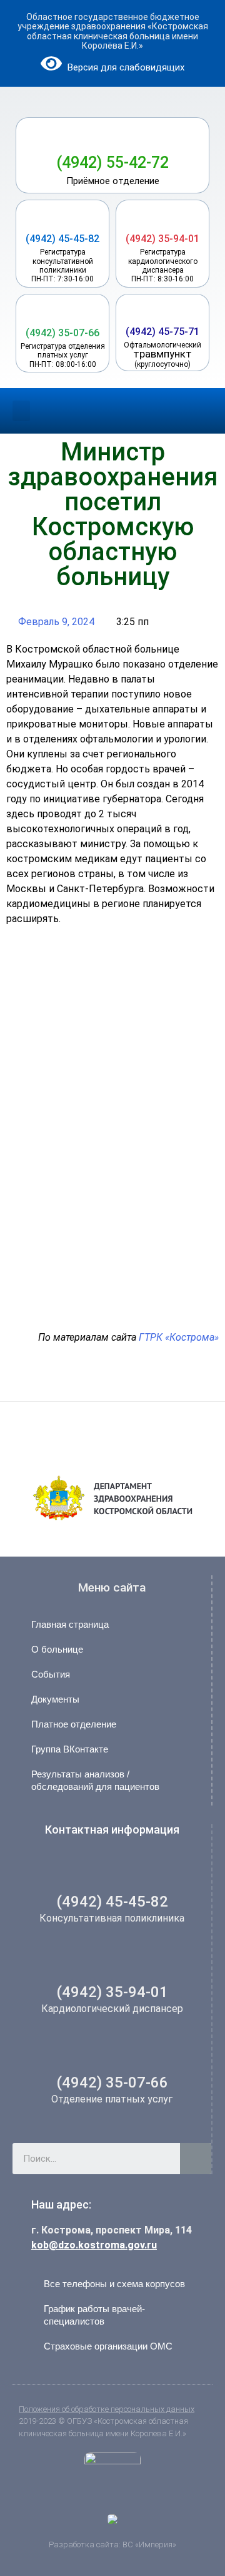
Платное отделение (74, 1724)
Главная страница (70, 1624)
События (51, 1674)
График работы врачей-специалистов (94, 2315)
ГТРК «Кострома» (179, 1337)
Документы (55, 1699)
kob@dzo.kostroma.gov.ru (94, 2245)
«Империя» (155, 2544)
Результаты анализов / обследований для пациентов (95, 1780)
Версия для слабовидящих (125, 67)
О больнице (57, 1649)
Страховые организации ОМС (108, 2346)
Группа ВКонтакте (70, 1749)
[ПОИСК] (196, 2159)
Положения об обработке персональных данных (107, 2409)
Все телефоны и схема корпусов (114, 2284)
